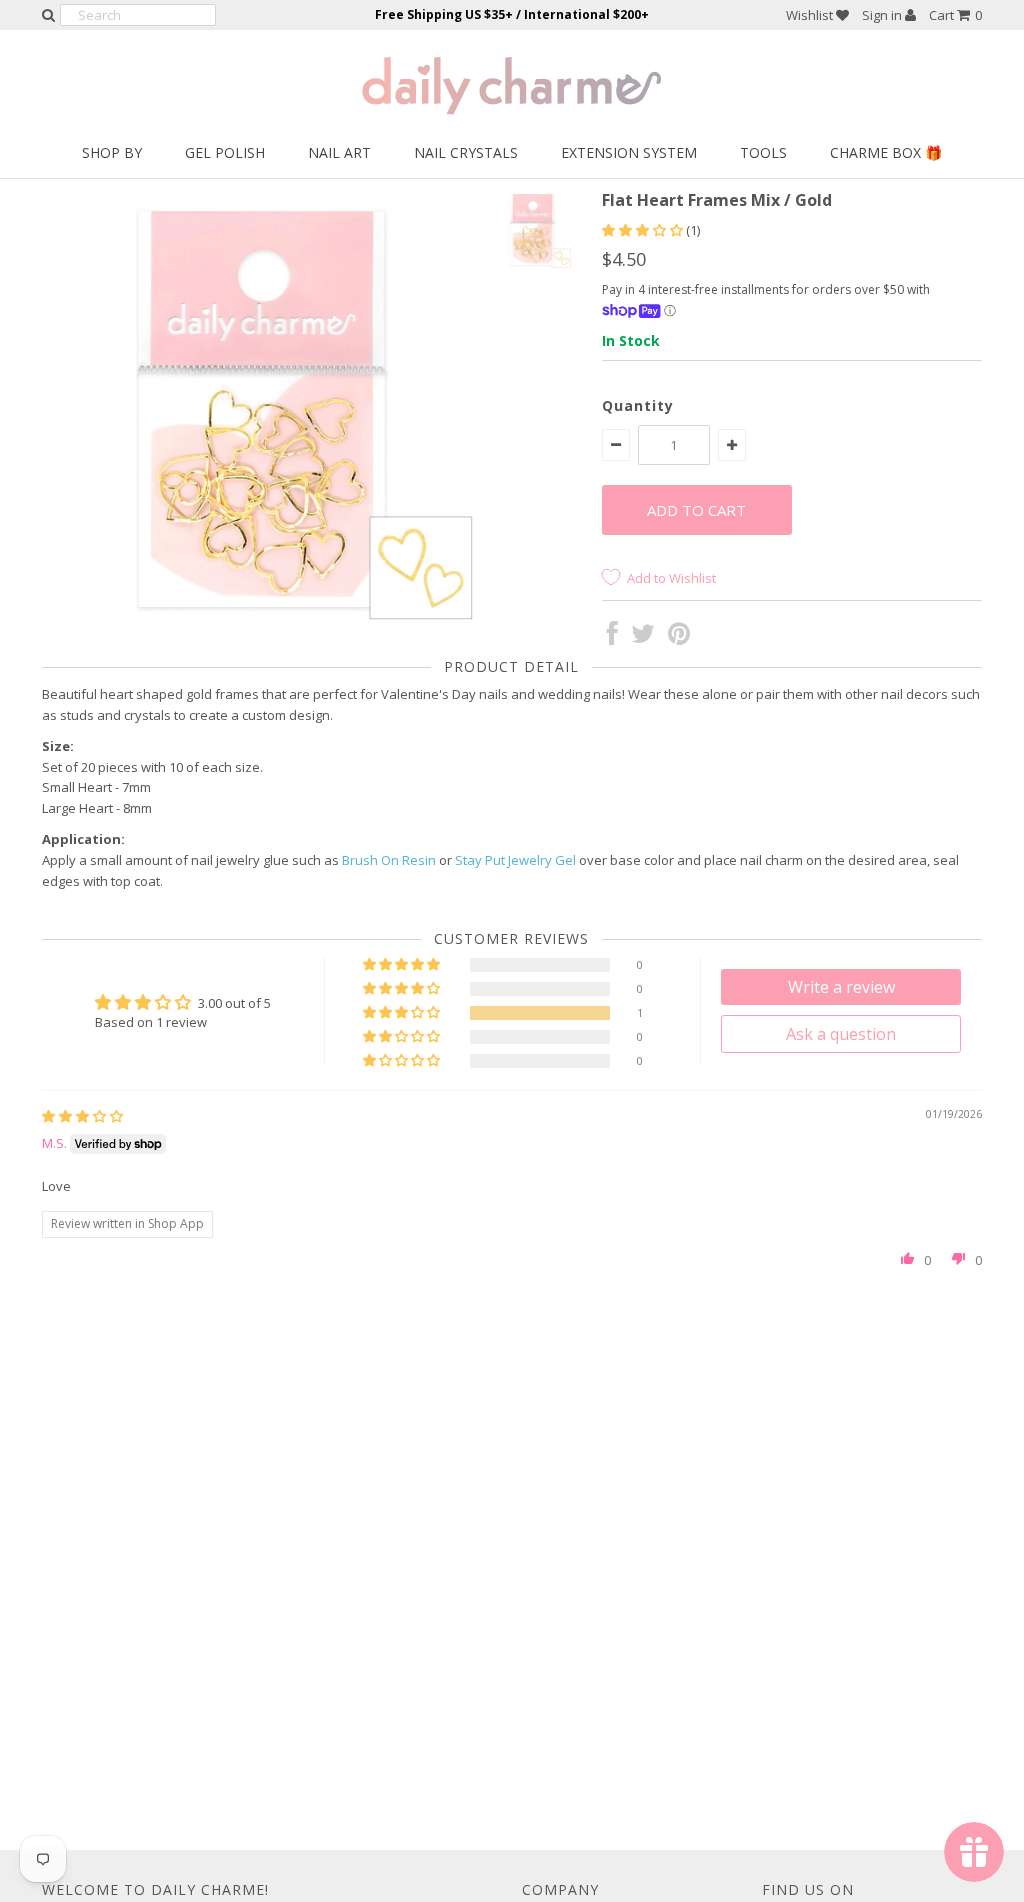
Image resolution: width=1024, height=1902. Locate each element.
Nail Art (339, 152)
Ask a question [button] (841, 1034)
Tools (763, 152)
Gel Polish (225, 152)
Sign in (883, 15)
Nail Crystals (466, 152)
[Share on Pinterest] (679, 638)
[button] (644, 230)
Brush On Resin (389, 860)
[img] (82, 1116)
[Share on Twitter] (643, 638)
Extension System (629, 152)
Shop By (112, 152)
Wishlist (811, 15)
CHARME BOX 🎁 (886, 152)
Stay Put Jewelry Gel (515, 860)
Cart (955, 15)
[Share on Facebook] (612, 638)
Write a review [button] (841, 987)
